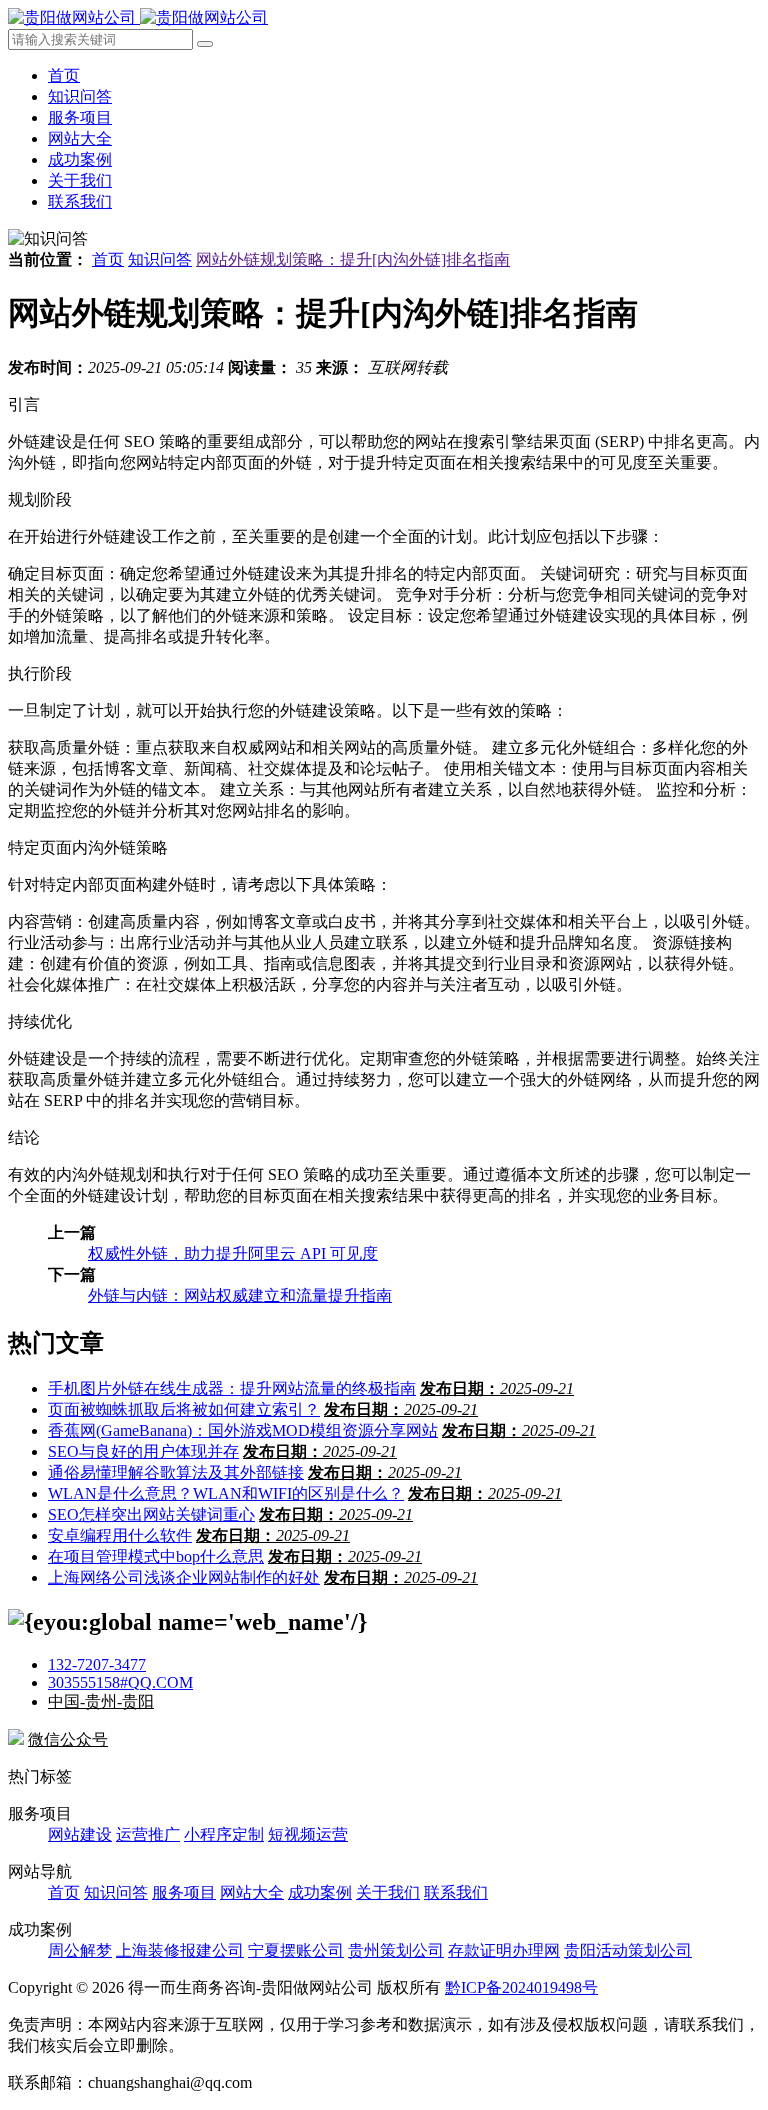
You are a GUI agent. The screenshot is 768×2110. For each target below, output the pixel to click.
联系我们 (80, 201)
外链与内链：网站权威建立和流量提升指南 (240, 1295)
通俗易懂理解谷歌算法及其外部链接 (176, 1472)
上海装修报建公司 (180, 1950)
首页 (64, 75)
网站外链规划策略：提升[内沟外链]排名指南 (353, 259)
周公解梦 (80, 1950)
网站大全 (80, 138)
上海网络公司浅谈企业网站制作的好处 (184, 1577)
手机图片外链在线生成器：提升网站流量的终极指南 (232, 1388)
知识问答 (80, 96)
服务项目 (80, 117)
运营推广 (148, 1834)
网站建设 (80, 1834)
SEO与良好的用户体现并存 (143, 1451)
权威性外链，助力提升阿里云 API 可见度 (233, 1253)
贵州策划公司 (396, 1950)
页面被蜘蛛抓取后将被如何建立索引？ (184, 1409)
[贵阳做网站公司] (138, 17)
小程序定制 (224, 1834)
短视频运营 (308, 1834)
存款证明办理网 (504, 1950)
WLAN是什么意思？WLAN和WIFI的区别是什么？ (226, 1493)
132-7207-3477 (97, 1664)
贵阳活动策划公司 (628, 1950)
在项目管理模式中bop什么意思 (156, 1556)
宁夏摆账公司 (296, 1950)
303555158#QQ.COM (120, 1682)
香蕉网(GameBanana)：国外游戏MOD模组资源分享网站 (243, 1430)
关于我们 (80, 180)
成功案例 (80, 159)
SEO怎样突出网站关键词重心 (151, 1514)
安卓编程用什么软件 (120, 1535)
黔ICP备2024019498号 (521, 1987)
